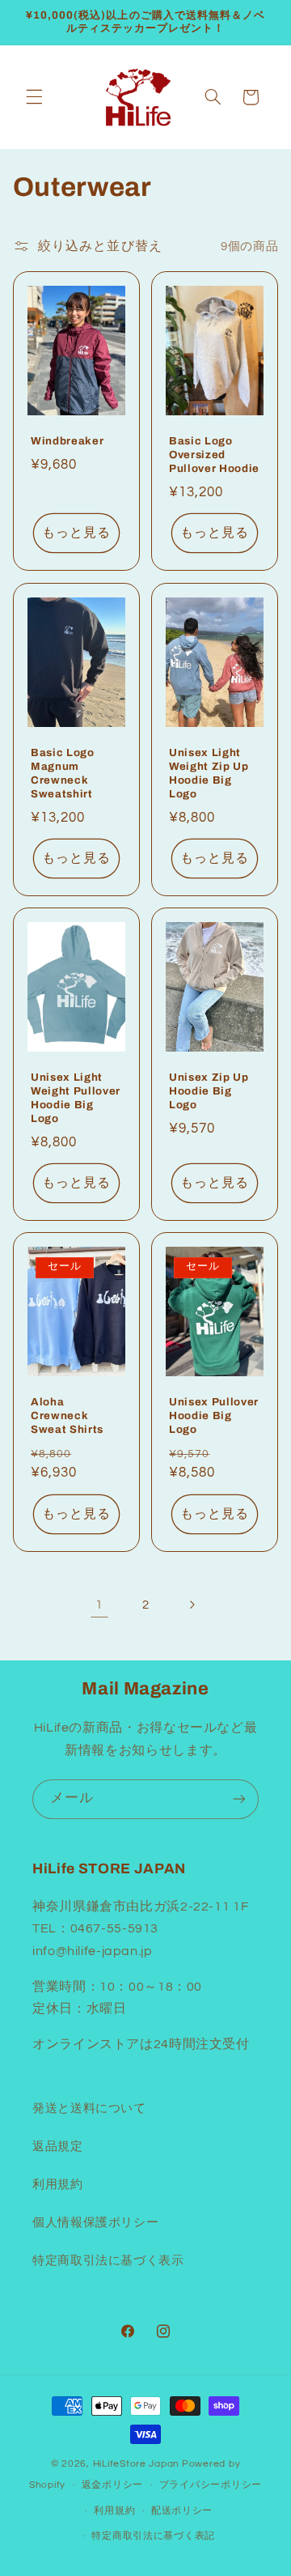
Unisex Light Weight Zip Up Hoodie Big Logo (209, 773)
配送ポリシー (182, 2511)
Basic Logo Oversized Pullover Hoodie (214, 455)
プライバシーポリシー (211, 2485)
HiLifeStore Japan (137, 2464)
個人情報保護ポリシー (95, 2223)
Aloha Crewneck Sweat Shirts (67, 1416)
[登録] (239, 1799)
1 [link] (99, 1605)
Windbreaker (67, 442)
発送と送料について (89, 2108)
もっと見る (76, 533)
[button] (34, 97)
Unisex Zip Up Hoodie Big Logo (209, 1091)
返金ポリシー (112, 2485)
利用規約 (58, 2185)
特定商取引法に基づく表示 (108, 2261)
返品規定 (58, 2147)
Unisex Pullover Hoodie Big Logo (214, 1416)
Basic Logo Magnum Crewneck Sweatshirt (63, 773)
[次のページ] (192, 1605)
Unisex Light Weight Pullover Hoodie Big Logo (76, 1098)
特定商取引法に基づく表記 (153, 2536)
